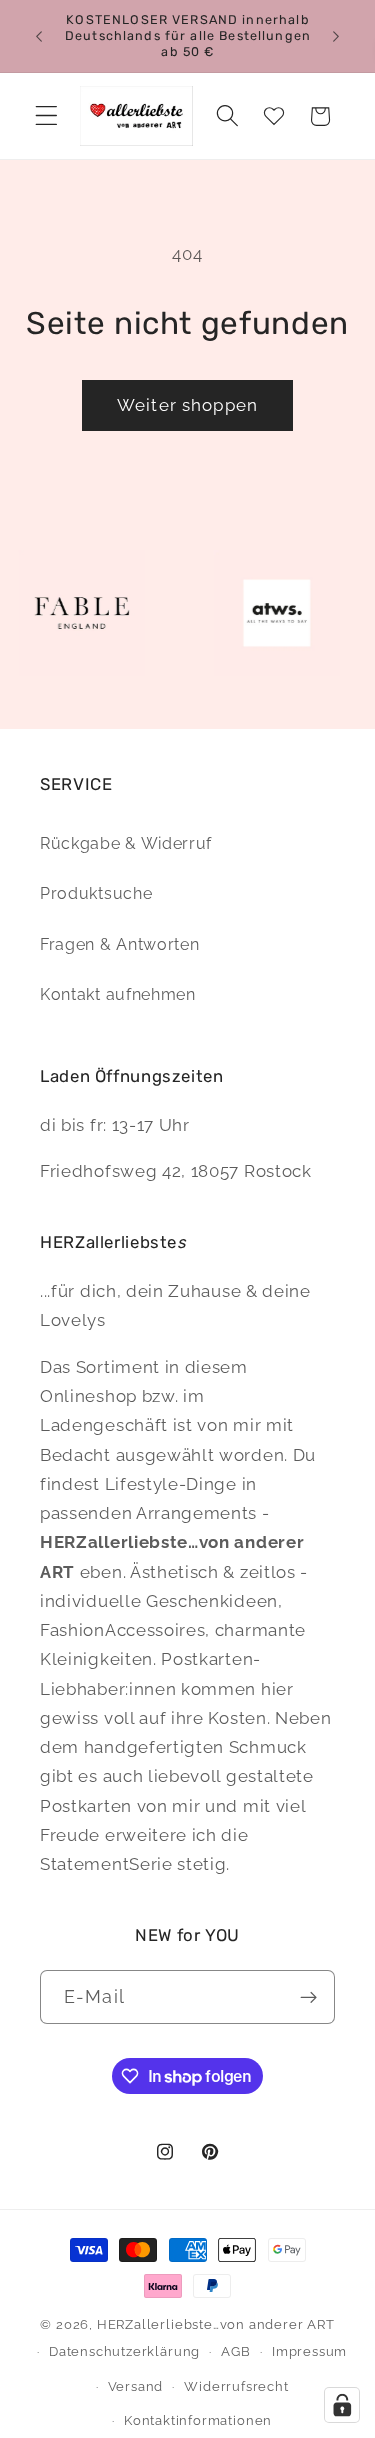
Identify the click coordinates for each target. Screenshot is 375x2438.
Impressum (309, 2351)
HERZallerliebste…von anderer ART (216, 2324)
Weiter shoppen (187, 405)
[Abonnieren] (308, 1997)
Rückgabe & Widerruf (126, 843)
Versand (136, 2386)
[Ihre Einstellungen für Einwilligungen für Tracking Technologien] (342, 2405)
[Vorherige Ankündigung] (39, 36)
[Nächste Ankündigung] (336, 36)
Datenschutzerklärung (124, 2351)
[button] (46, 116)
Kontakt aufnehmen (118, 994)
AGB (235, 2351)
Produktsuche (96, 893)
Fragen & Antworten (119, 944)
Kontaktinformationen (198, 2420)
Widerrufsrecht (236, 2386)
